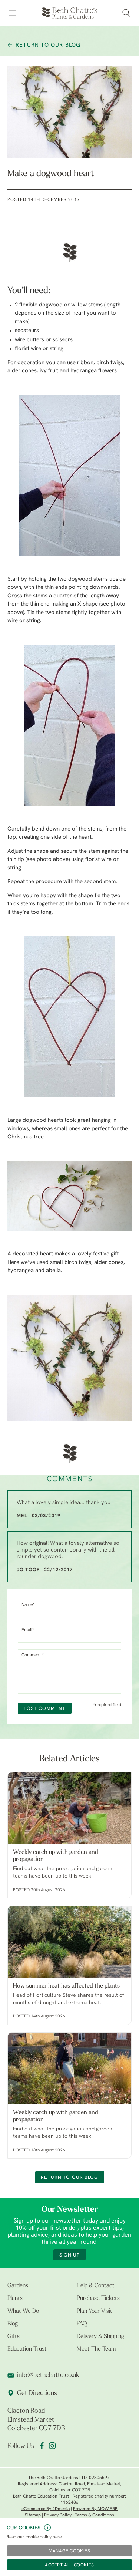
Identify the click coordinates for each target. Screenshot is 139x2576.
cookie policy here (44, 2537)
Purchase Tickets (98, 2298)
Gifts (14, 2337)
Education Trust (27, 2349)
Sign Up (69, 2255)
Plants (15, 2298)
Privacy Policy (58, 2515)
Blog (13, 2324)
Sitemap (33, 2515)
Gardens (18, 2286)
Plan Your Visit (95, 2311)
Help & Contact (96, 2286)
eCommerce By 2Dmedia (46, 2509)
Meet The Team (96, 2349)
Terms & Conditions (95, 2515)
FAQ (82, 2324)
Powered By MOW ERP (95, 2509)
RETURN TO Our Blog (48, 45)
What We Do (23, 2311)
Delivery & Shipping (100, 2337)
